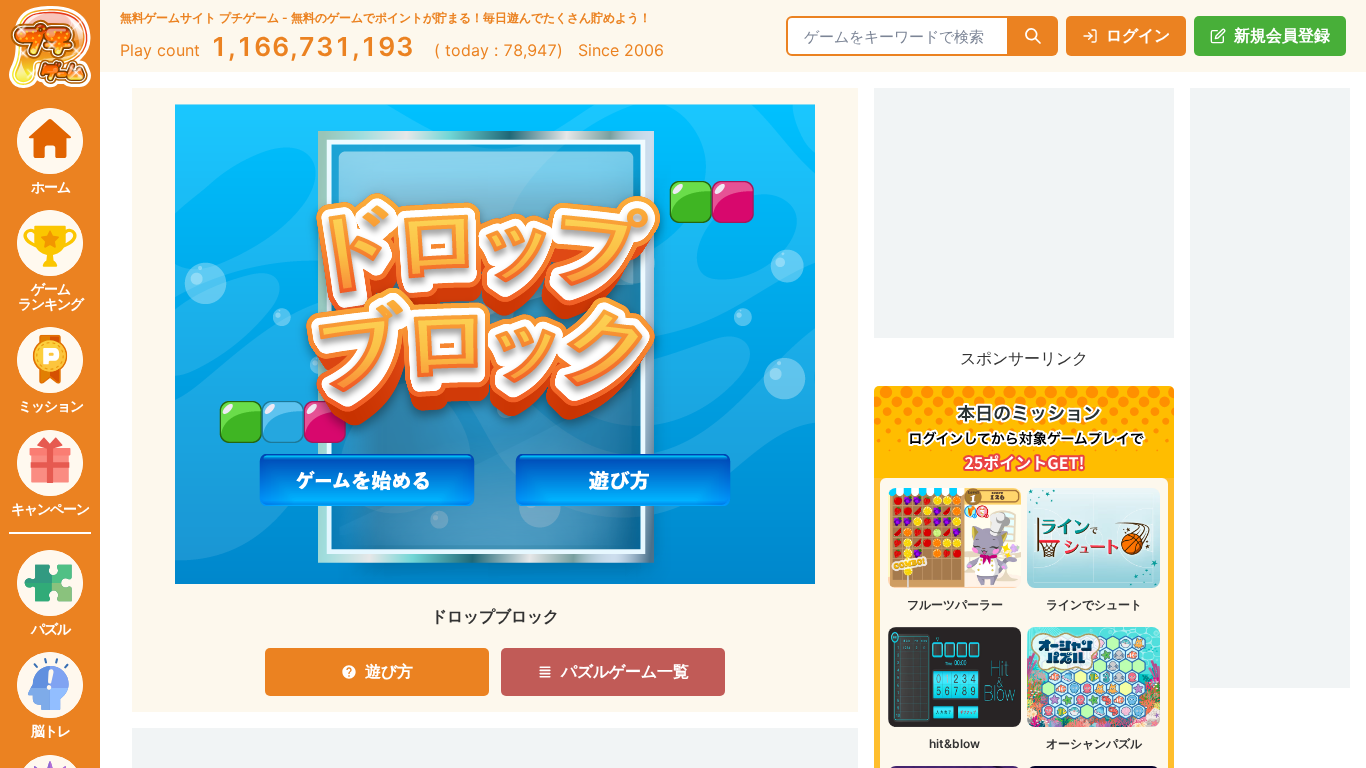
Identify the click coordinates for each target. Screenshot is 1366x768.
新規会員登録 (1282, 35)
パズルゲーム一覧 (625, 671)
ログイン (1138, 35)
